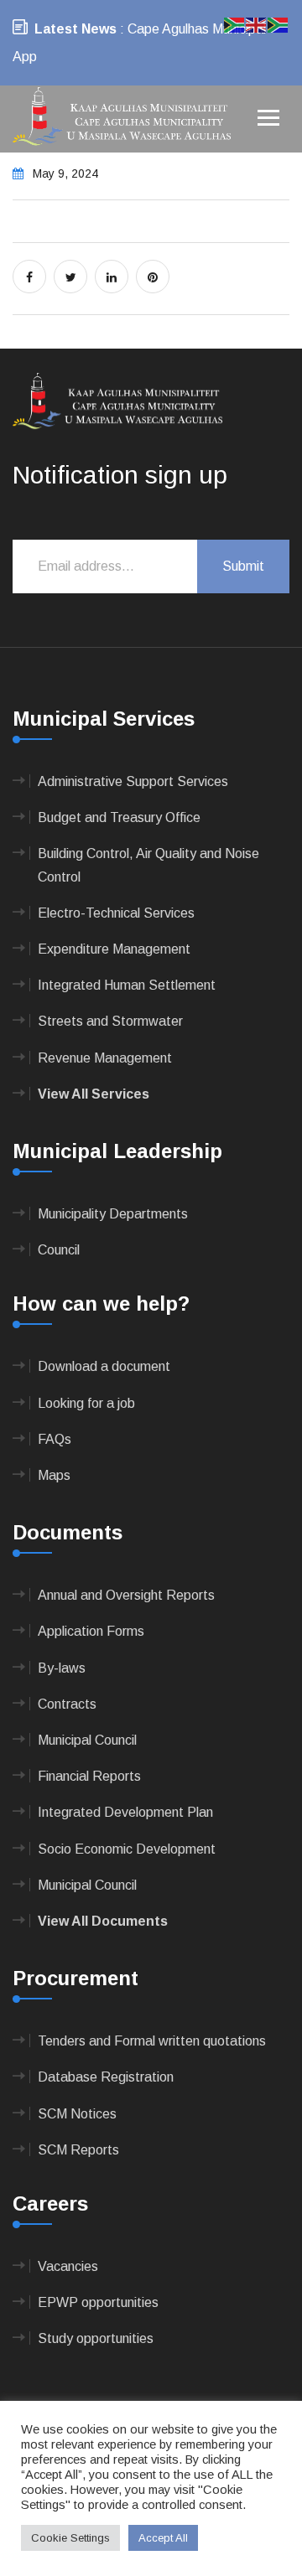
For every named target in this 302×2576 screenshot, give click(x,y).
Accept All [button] (163, 2538)
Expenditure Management (114, 949)
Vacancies (68, 2266)
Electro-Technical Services (116, 913)
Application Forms (91, 1631)
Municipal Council (87, 1740)
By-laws (62, 1668)
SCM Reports (78, 2150)
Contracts (67, 1704)
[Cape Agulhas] (122, 118)
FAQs (55, 1439)
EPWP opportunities (98, 2302)
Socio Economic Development (127, 1849)
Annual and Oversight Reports (126, 1595)
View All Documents (103, 1921)
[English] (257, 24)
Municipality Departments (113, 1214)
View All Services (94, 1094)
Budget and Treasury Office (119, 817)
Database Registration (106, 2077)
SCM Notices (77, 2114)
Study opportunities (96, 2338)
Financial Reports (89, 1776)
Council (59, 1250)
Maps (54, 1475)
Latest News (75, 29)
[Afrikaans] (235, 24)
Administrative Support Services (133, 781)
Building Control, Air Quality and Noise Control (148, 865)
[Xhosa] (279, 24)
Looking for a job (86, 1403)
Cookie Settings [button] (70, 2538)
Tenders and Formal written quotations (152, 2041)
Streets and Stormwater (110, 1021)
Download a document (104, 1366)
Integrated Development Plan (125, 1812)
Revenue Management (105, 1058)
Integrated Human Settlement (127, 985)
